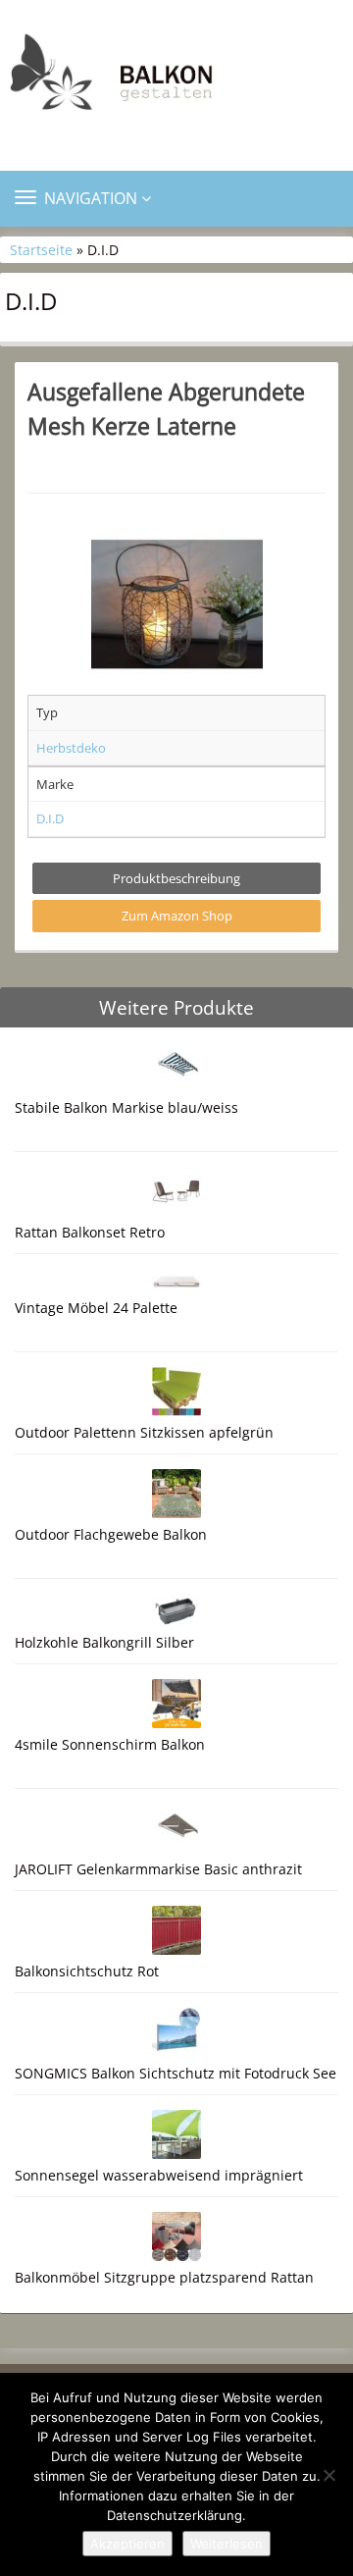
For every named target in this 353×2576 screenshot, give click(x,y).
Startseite (41, 250)
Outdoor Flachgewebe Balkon (111, 1534)
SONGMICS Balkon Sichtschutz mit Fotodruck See (176, 2073)
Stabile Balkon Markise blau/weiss (126, 1107)
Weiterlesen (227, 2544)
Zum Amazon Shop (177, 916)
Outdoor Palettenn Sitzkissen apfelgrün (144, 1432)
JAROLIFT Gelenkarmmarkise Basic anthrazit (158, 1869)
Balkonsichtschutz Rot (87, 1971)
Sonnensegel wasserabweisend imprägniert (159, 2175)
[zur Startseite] (176, 77)
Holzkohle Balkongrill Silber (104, 1642)
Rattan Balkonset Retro (90, 1232)
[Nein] (328, 2475)
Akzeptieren (127, 2544)
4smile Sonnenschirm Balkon (110, 1744)
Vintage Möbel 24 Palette (96, 1308)
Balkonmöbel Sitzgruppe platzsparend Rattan (164, 2277)
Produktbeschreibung (176, 878)
